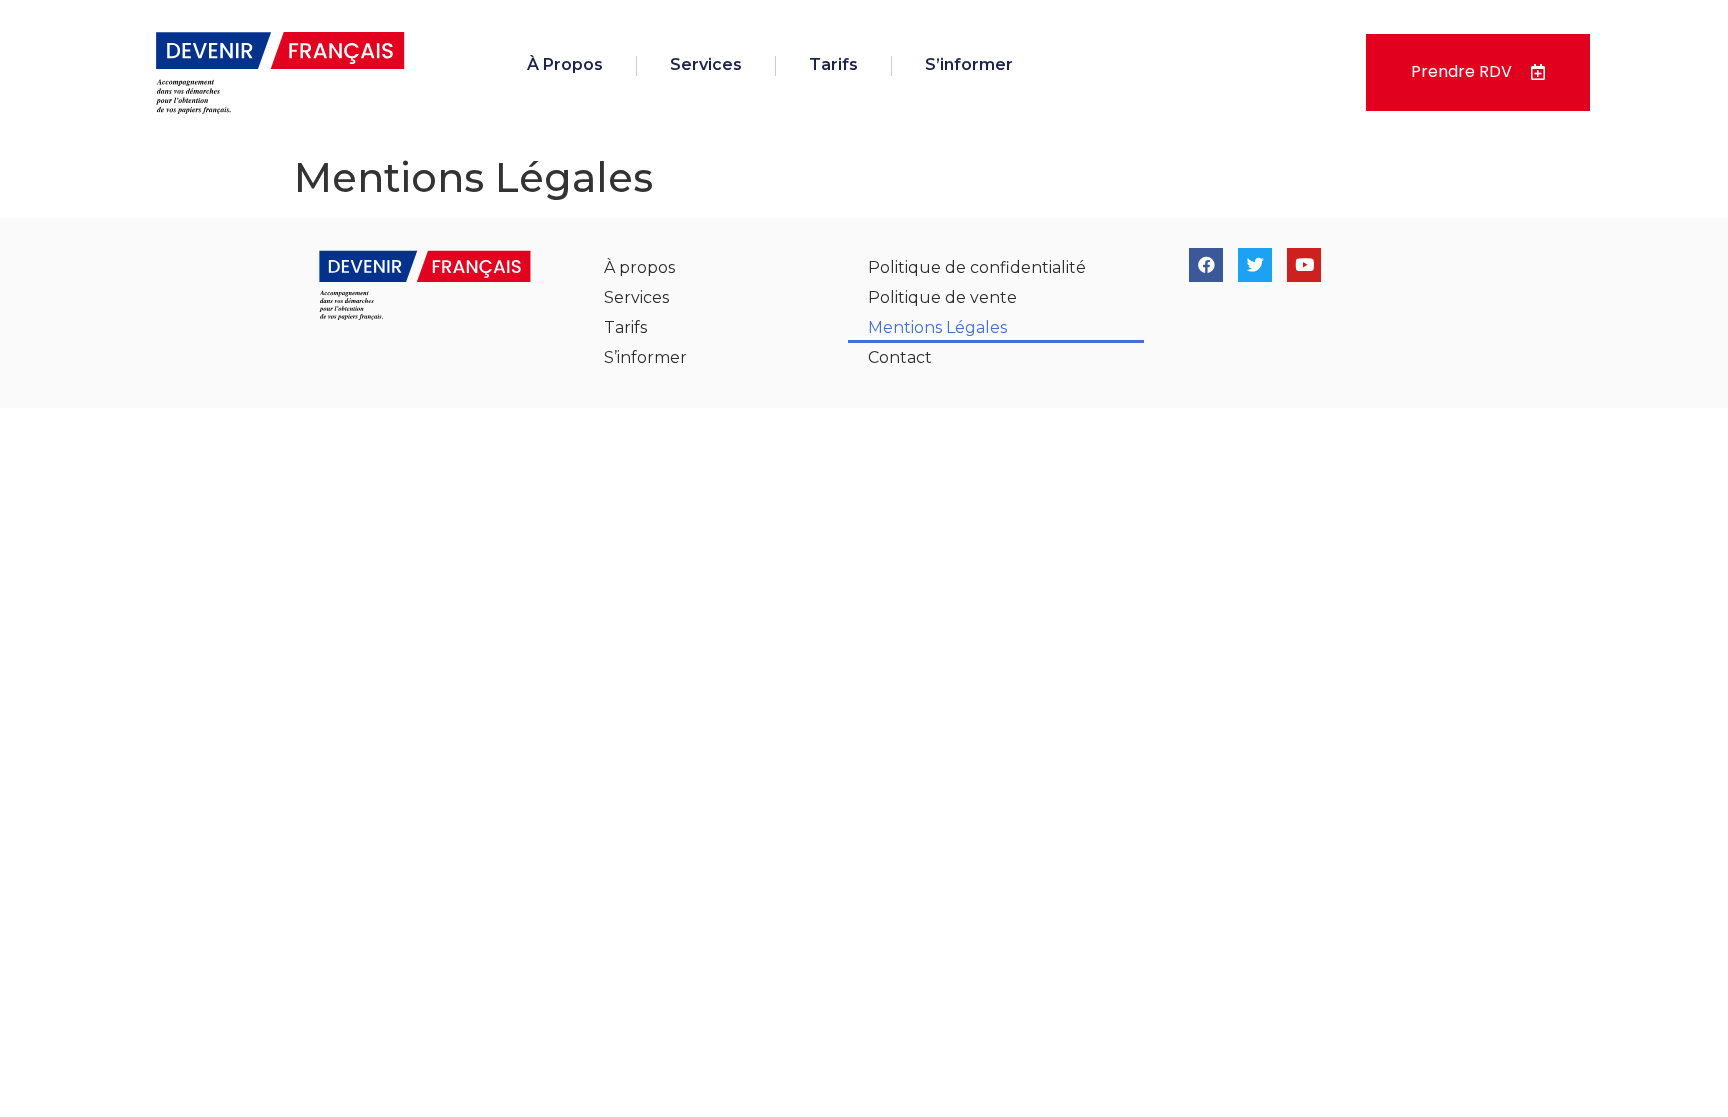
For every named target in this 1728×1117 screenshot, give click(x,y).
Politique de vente (942, 297)
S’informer (969, 64)
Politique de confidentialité (977, 267)
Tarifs (833, 64)
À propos (565, 64)
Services (706, 64)
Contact (900, 357)
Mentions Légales (937, 327)
